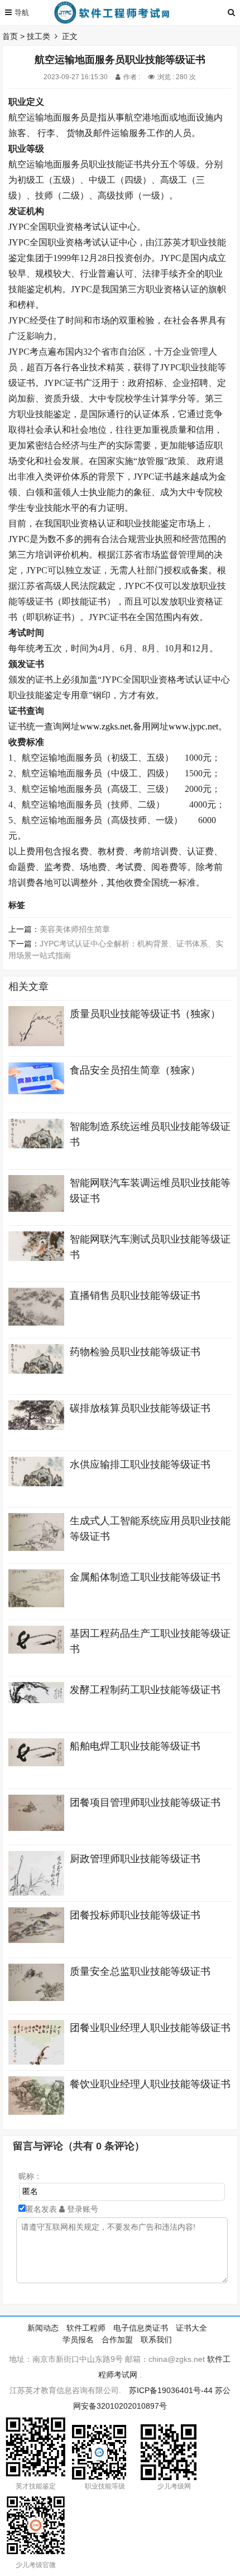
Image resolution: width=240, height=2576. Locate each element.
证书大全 (191, 2328)
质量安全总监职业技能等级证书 (140, 1971)
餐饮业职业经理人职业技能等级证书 (150, 2084)
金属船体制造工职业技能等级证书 (145, 1577)
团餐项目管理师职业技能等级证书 (145, 1802)
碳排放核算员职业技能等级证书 (140, 1408)
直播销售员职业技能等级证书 (135, 1296)
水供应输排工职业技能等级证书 (140, 1465)
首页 (10, 36)
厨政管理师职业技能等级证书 (135, 1859)
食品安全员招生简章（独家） (135, 1070)
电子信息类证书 (141, 2328)
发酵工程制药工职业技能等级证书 (145, 1690)
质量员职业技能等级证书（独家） (145, 1014)
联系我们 (156, 2340)
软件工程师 (86, 2328)
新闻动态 (43, 2328)
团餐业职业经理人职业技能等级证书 (150, 2028)
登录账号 (81, 2209)
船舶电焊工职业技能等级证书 (135, 1746)
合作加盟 (117, 2340)
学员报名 (78, 2340)
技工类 (39, 36)
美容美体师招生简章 (75, 929)
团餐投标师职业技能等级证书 (135, 1915)
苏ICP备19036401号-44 (171, 2390)
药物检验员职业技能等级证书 (135, 1352)
